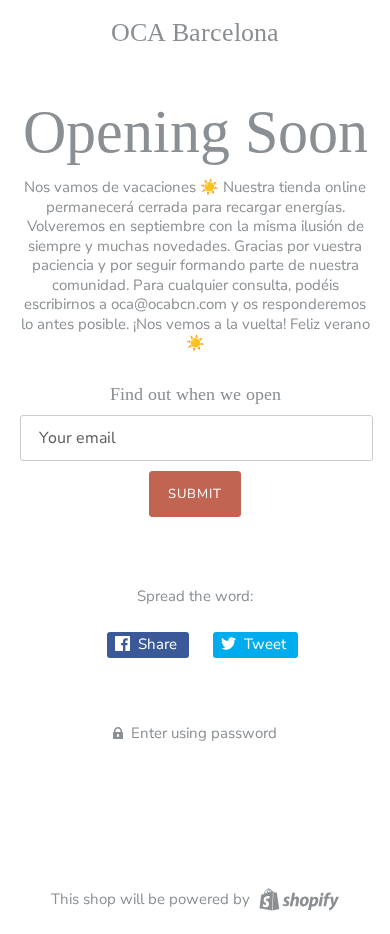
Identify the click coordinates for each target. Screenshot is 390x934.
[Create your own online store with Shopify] (296, 898)
